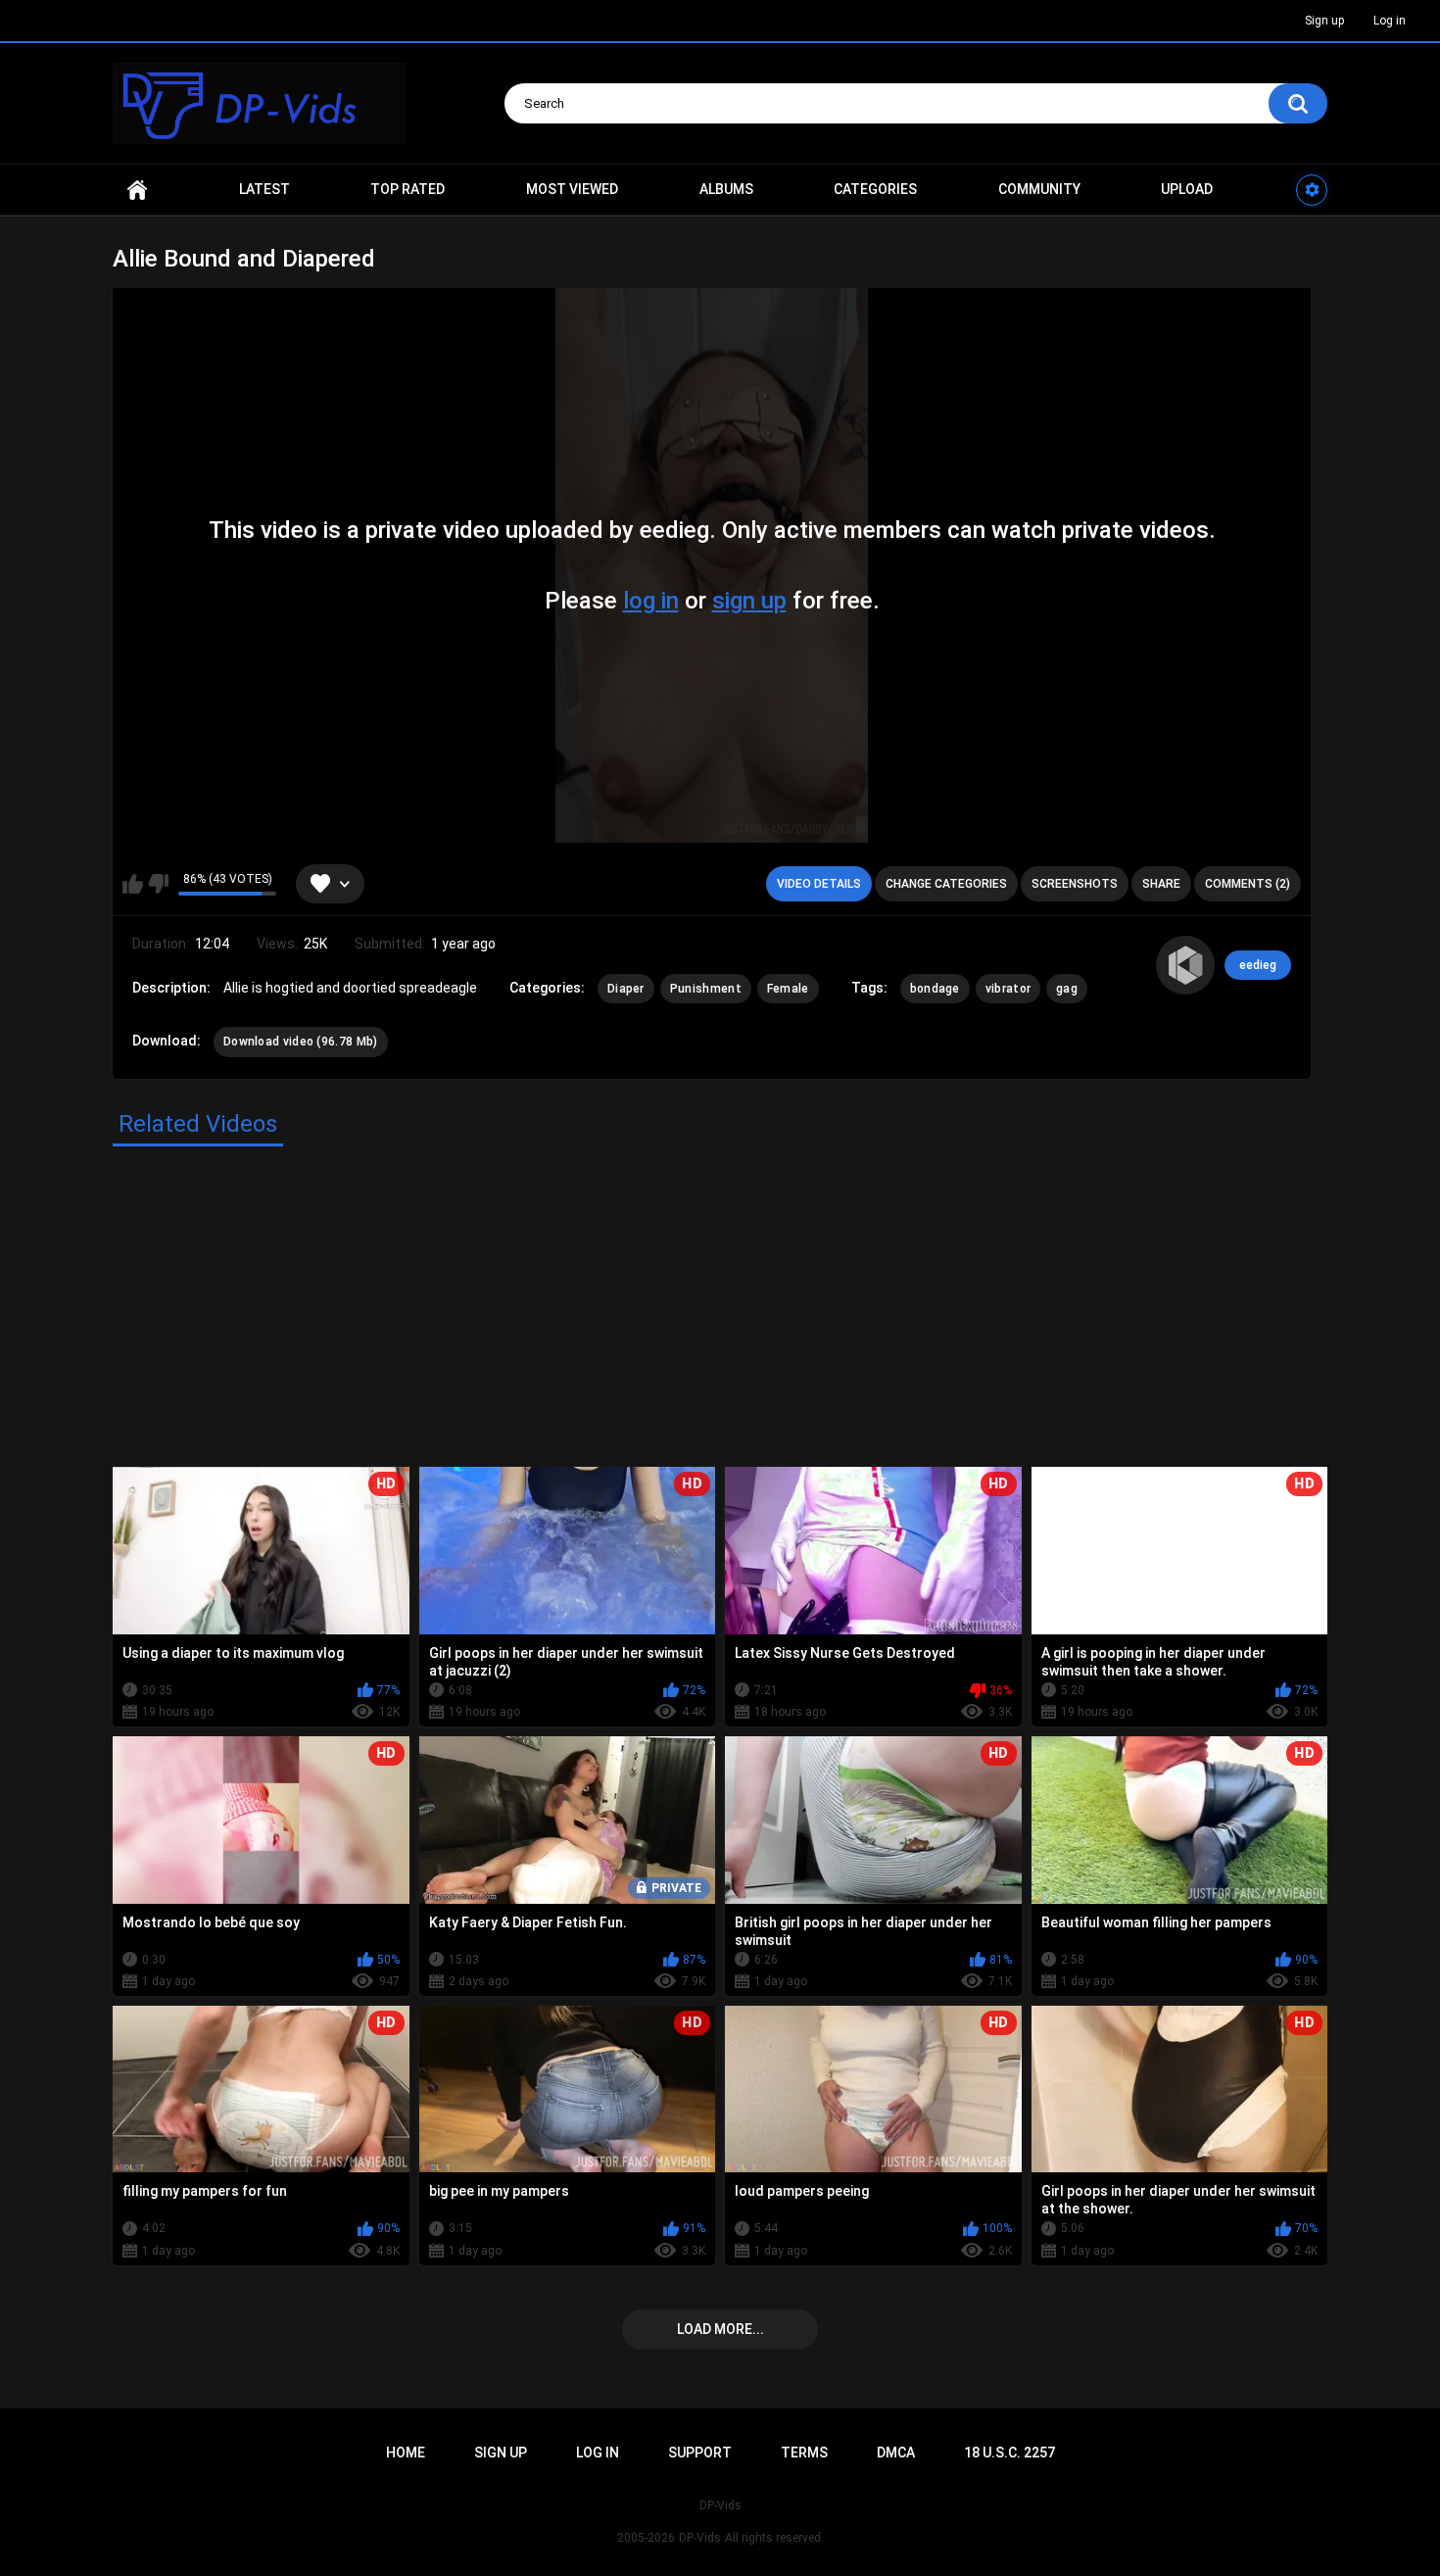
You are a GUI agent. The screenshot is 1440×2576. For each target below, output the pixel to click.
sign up (749, 601)
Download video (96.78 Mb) (301, 1042)
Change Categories (946, 884)
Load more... (720, 2329)
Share (1161, 884)
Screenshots (1075, 884)
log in (651, 601)
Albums (726, 189)
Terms (804, 2453)
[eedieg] (1185, 965)
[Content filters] (1312, 190)
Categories (875, 189)
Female (788, 989)
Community (1039, 189)
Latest (264, 189)
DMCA (896, 2453)
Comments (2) (1248, 884)
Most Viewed (572, 189)
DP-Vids (700, 2538)
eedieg (1258, 965)
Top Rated (408, 189)
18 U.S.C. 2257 (1009, 2453)
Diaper (626, 989)
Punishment (706, 989)
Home (137, 190)
